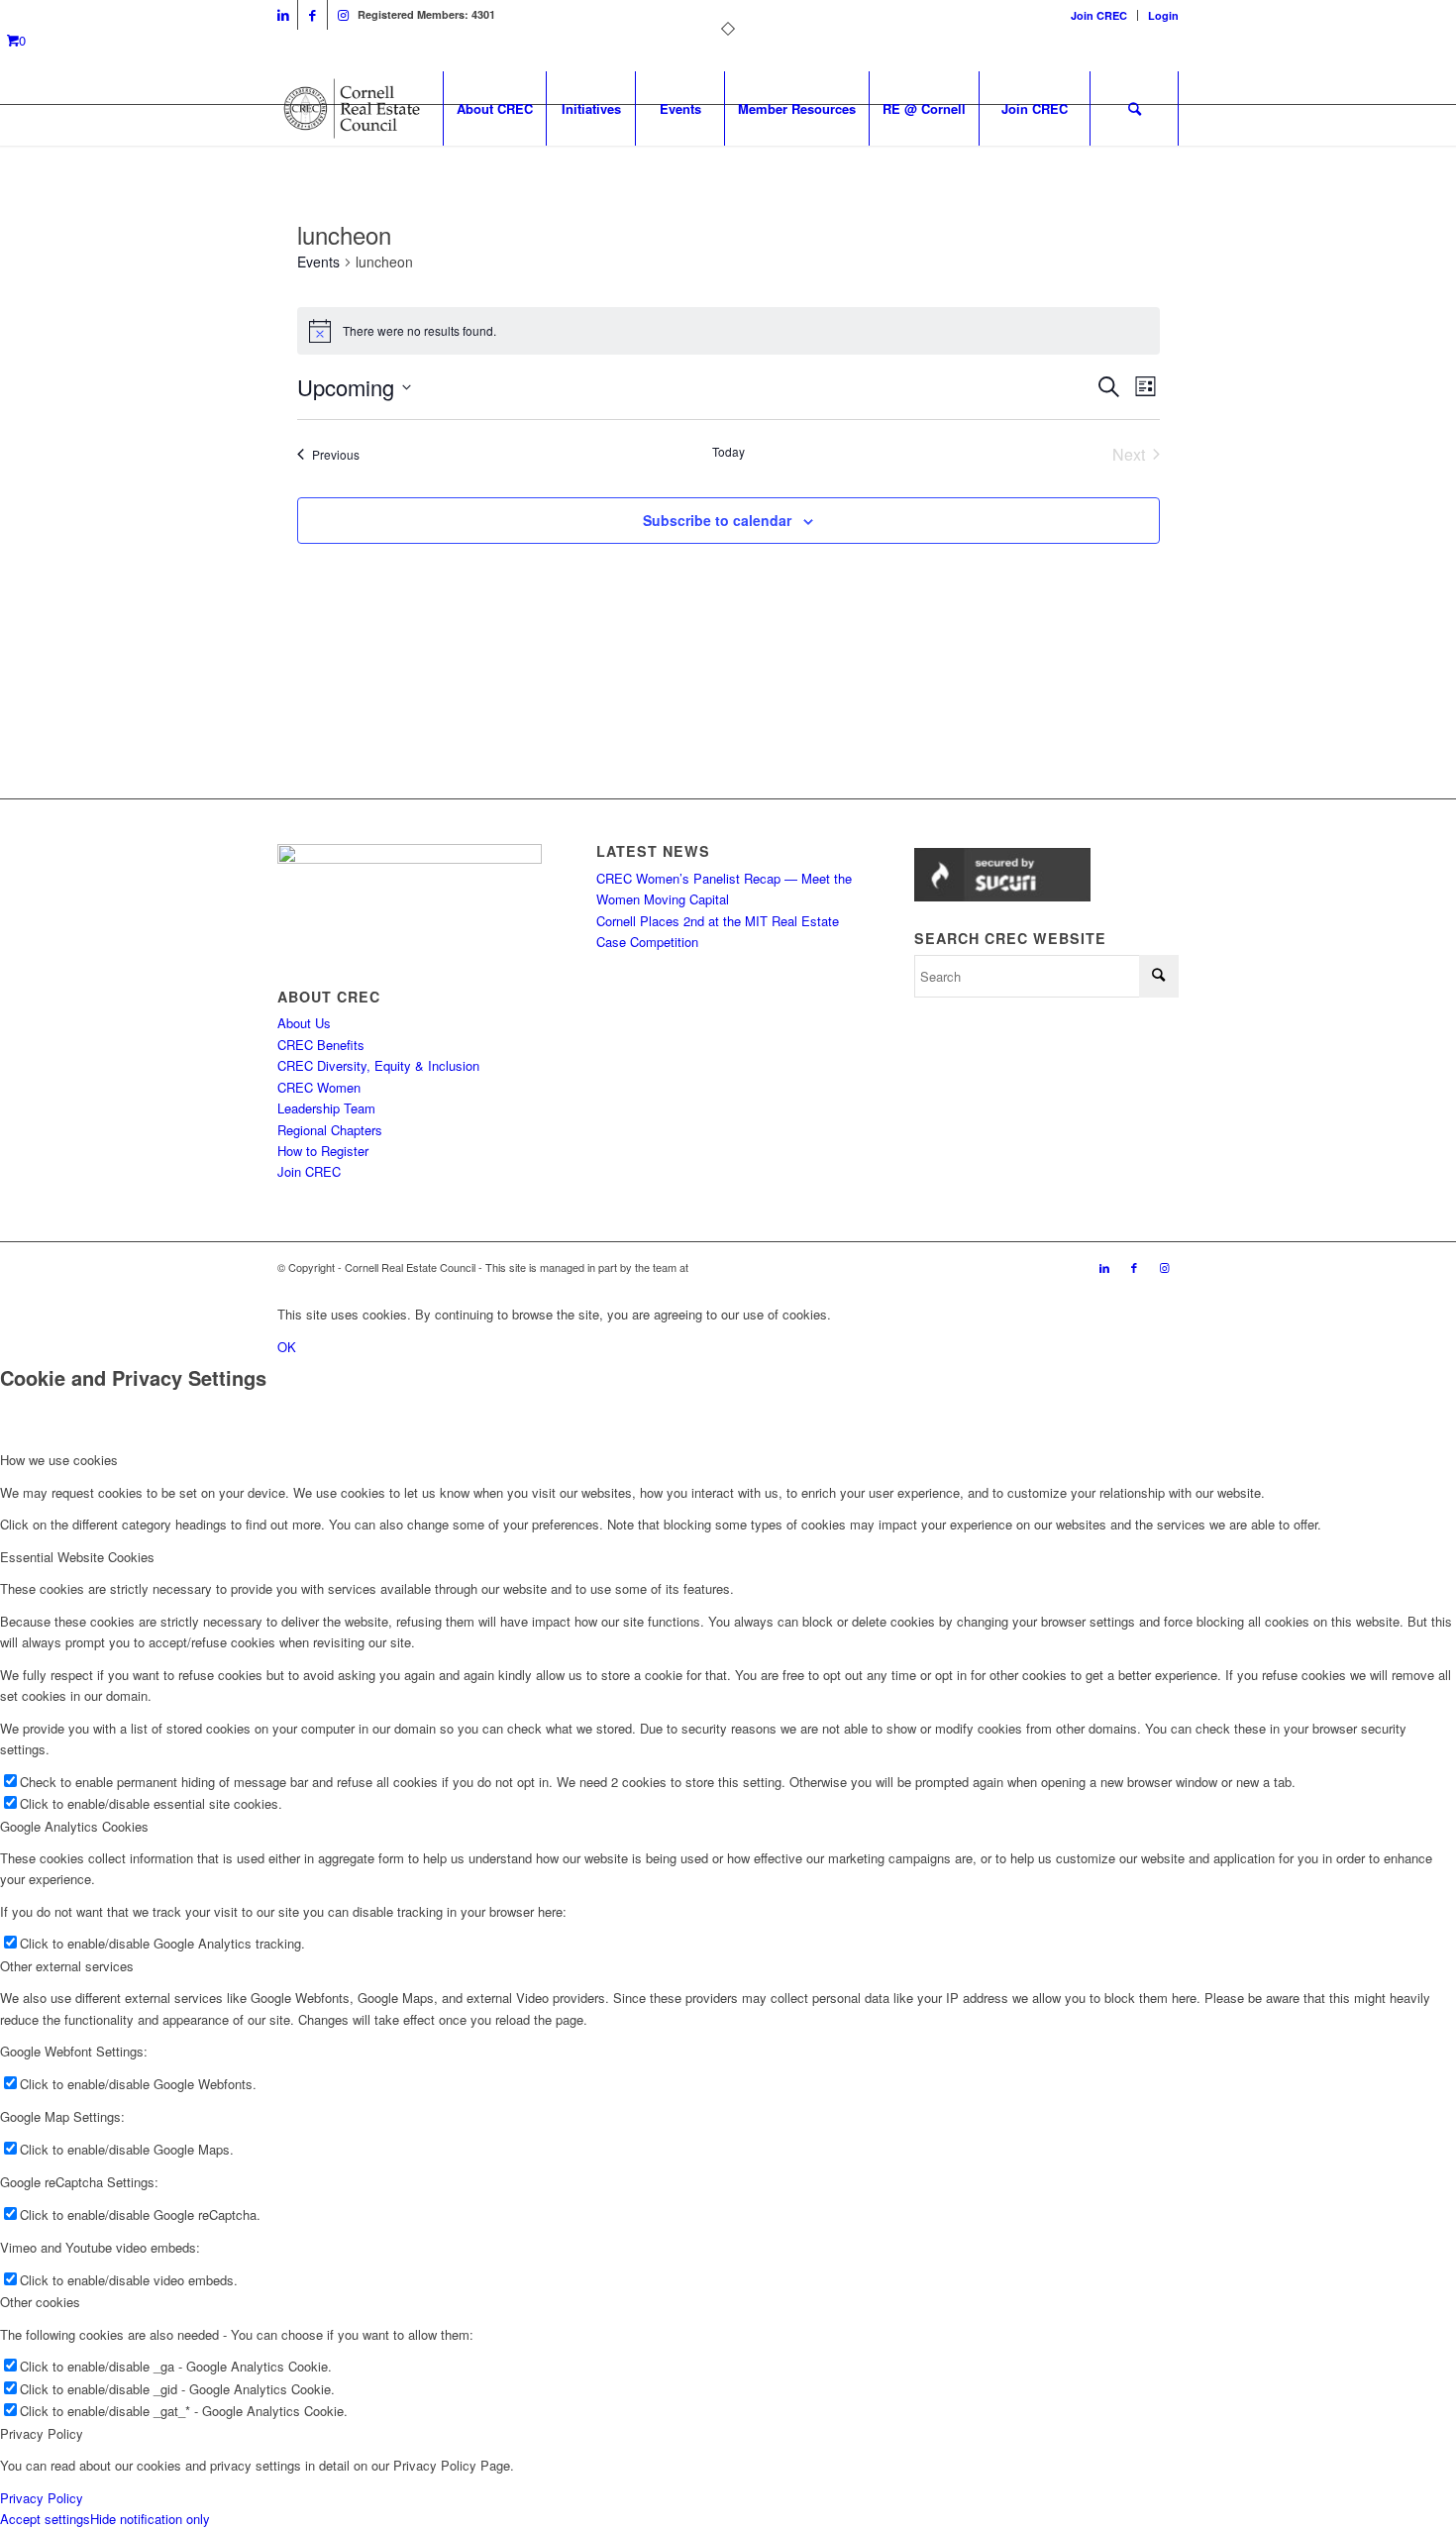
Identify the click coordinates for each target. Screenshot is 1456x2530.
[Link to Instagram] (343, 15)
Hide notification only (150, 2519)
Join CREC (1099, 15)
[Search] (1134, 108)
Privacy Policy (42, 2498)
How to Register (323, 1151)
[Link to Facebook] (312, 15)
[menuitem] (1099, 15)
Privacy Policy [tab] (42, 2433)
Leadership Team (326, 1108)
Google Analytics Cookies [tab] (74, 1826)
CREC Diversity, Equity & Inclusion (378, 1065)
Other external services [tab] (67, 1966)
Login (1163, 15)
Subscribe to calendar (717, 520)
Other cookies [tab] (40, 2302)
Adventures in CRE (737, 1267)
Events (318, 262)
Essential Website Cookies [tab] (77, 1557)
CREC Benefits (321, 1045)
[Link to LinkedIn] (283, 15)
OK (287, 1347)
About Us (304, 1023)
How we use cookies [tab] (59, 1460)
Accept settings (45, 2519)
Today (728, 452)
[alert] (728, 331)
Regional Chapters (330, 1130)
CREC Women (319, 1087)
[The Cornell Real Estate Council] (351, 108)
